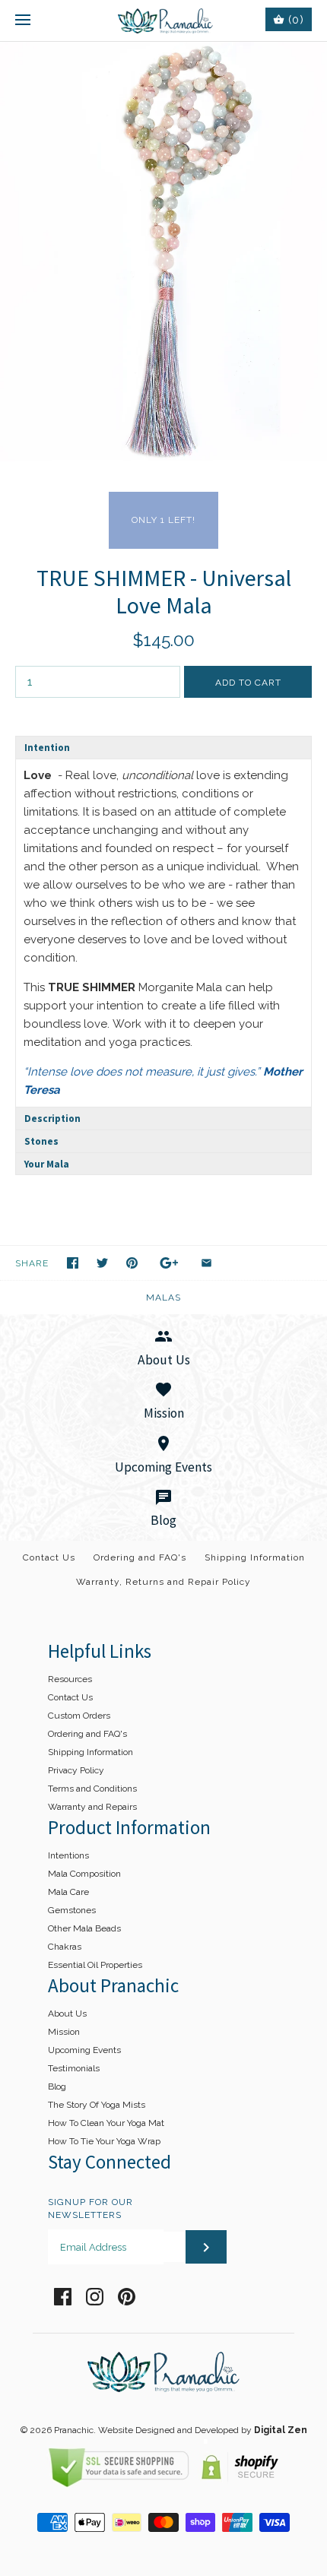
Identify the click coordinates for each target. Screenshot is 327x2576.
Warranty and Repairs (92, 1807)
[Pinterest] (127, 2297)
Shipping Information (255, 1557)
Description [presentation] (52, 1118)
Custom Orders (79, 1716)
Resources (70, 1679)
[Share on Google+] (169, 1263)
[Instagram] (95, 2297)
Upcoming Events (84, 2050)
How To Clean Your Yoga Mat (106, 2123)
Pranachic (74, 2430)
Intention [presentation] (47, 748)
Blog (57, 2086)
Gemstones (72, 1910)
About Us (67, 2014)
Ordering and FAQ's (140, 1557)
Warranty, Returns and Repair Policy (163, 1582)
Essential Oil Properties (95, 1965)
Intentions (68, 1855)
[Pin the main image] (132, 1263)
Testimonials (74, 2068)
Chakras (65, 1947)
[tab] (163, 747)
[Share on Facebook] (73, 1263)
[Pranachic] (164, 21)
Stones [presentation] (41, 1141)
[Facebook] (63, 2297)
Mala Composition (84, 1874)
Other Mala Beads (84, 1928)
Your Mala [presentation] (47, 1164)
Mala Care (68, 1892)
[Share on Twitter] (102, 1263)
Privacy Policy (76, 1770)
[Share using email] (206, 1263)
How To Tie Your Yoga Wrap (104, 2141)
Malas (163, 1298)
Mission (64, 2032)
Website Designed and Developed (168, 2430)
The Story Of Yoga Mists (97, 2105)
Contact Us (49, 1557)
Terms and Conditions (92, 1789)
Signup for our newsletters (90, 2208)
